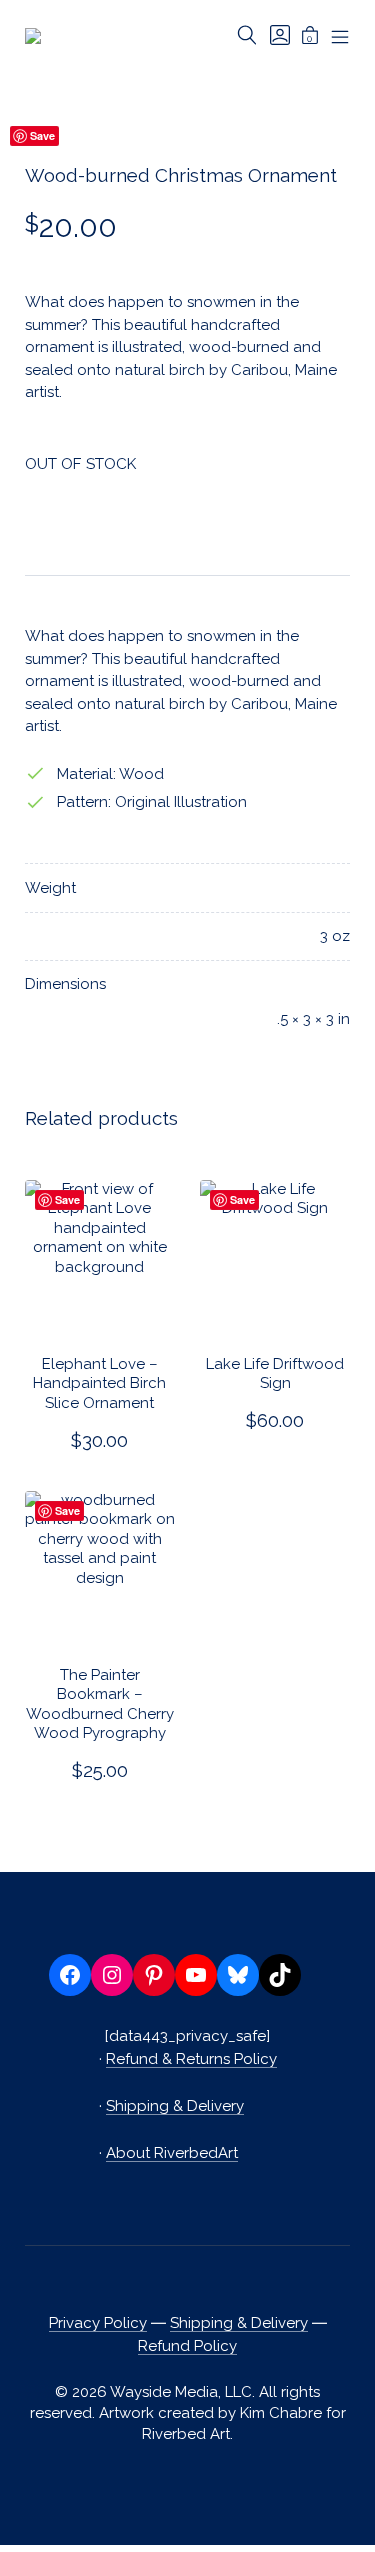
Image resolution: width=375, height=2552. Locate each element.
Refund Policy (187, 2346)
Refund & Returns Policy (191, 2059)
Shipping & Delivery (175, 2106)
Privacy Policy (98, 2323)
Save (67, 1199)
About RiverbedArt (172, 2153)
